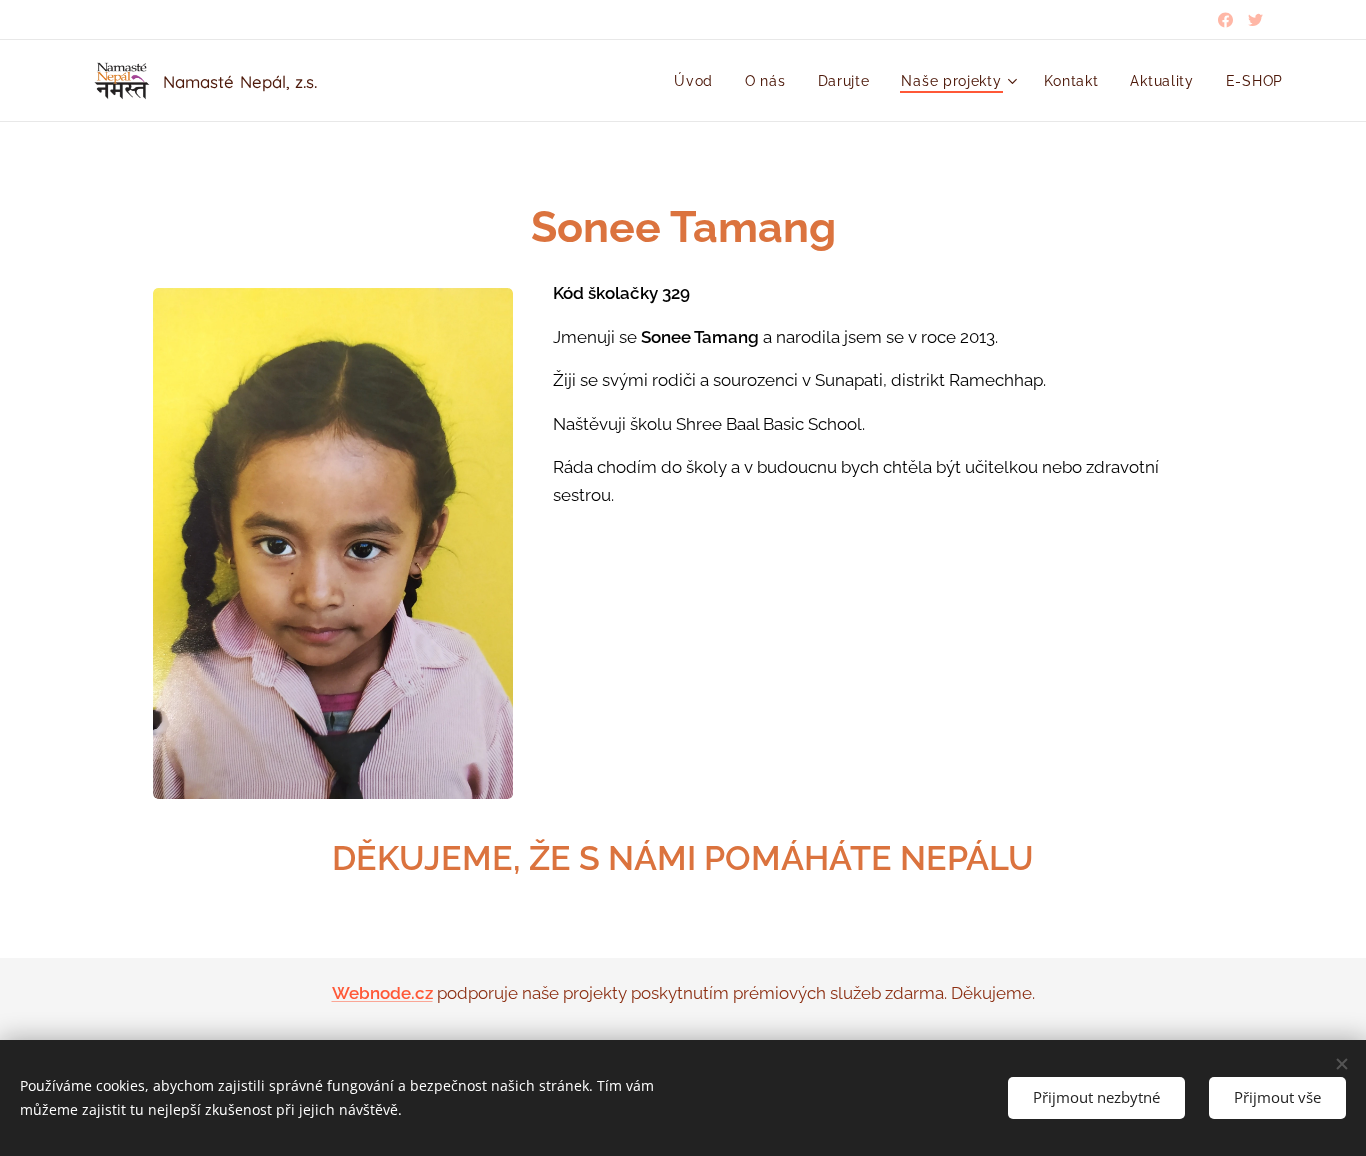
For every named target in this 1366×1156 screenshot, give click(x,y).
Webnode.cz (382, 993)
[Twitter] (1255, 20)
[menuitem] (699, 81)
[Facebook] (1225, 20)
